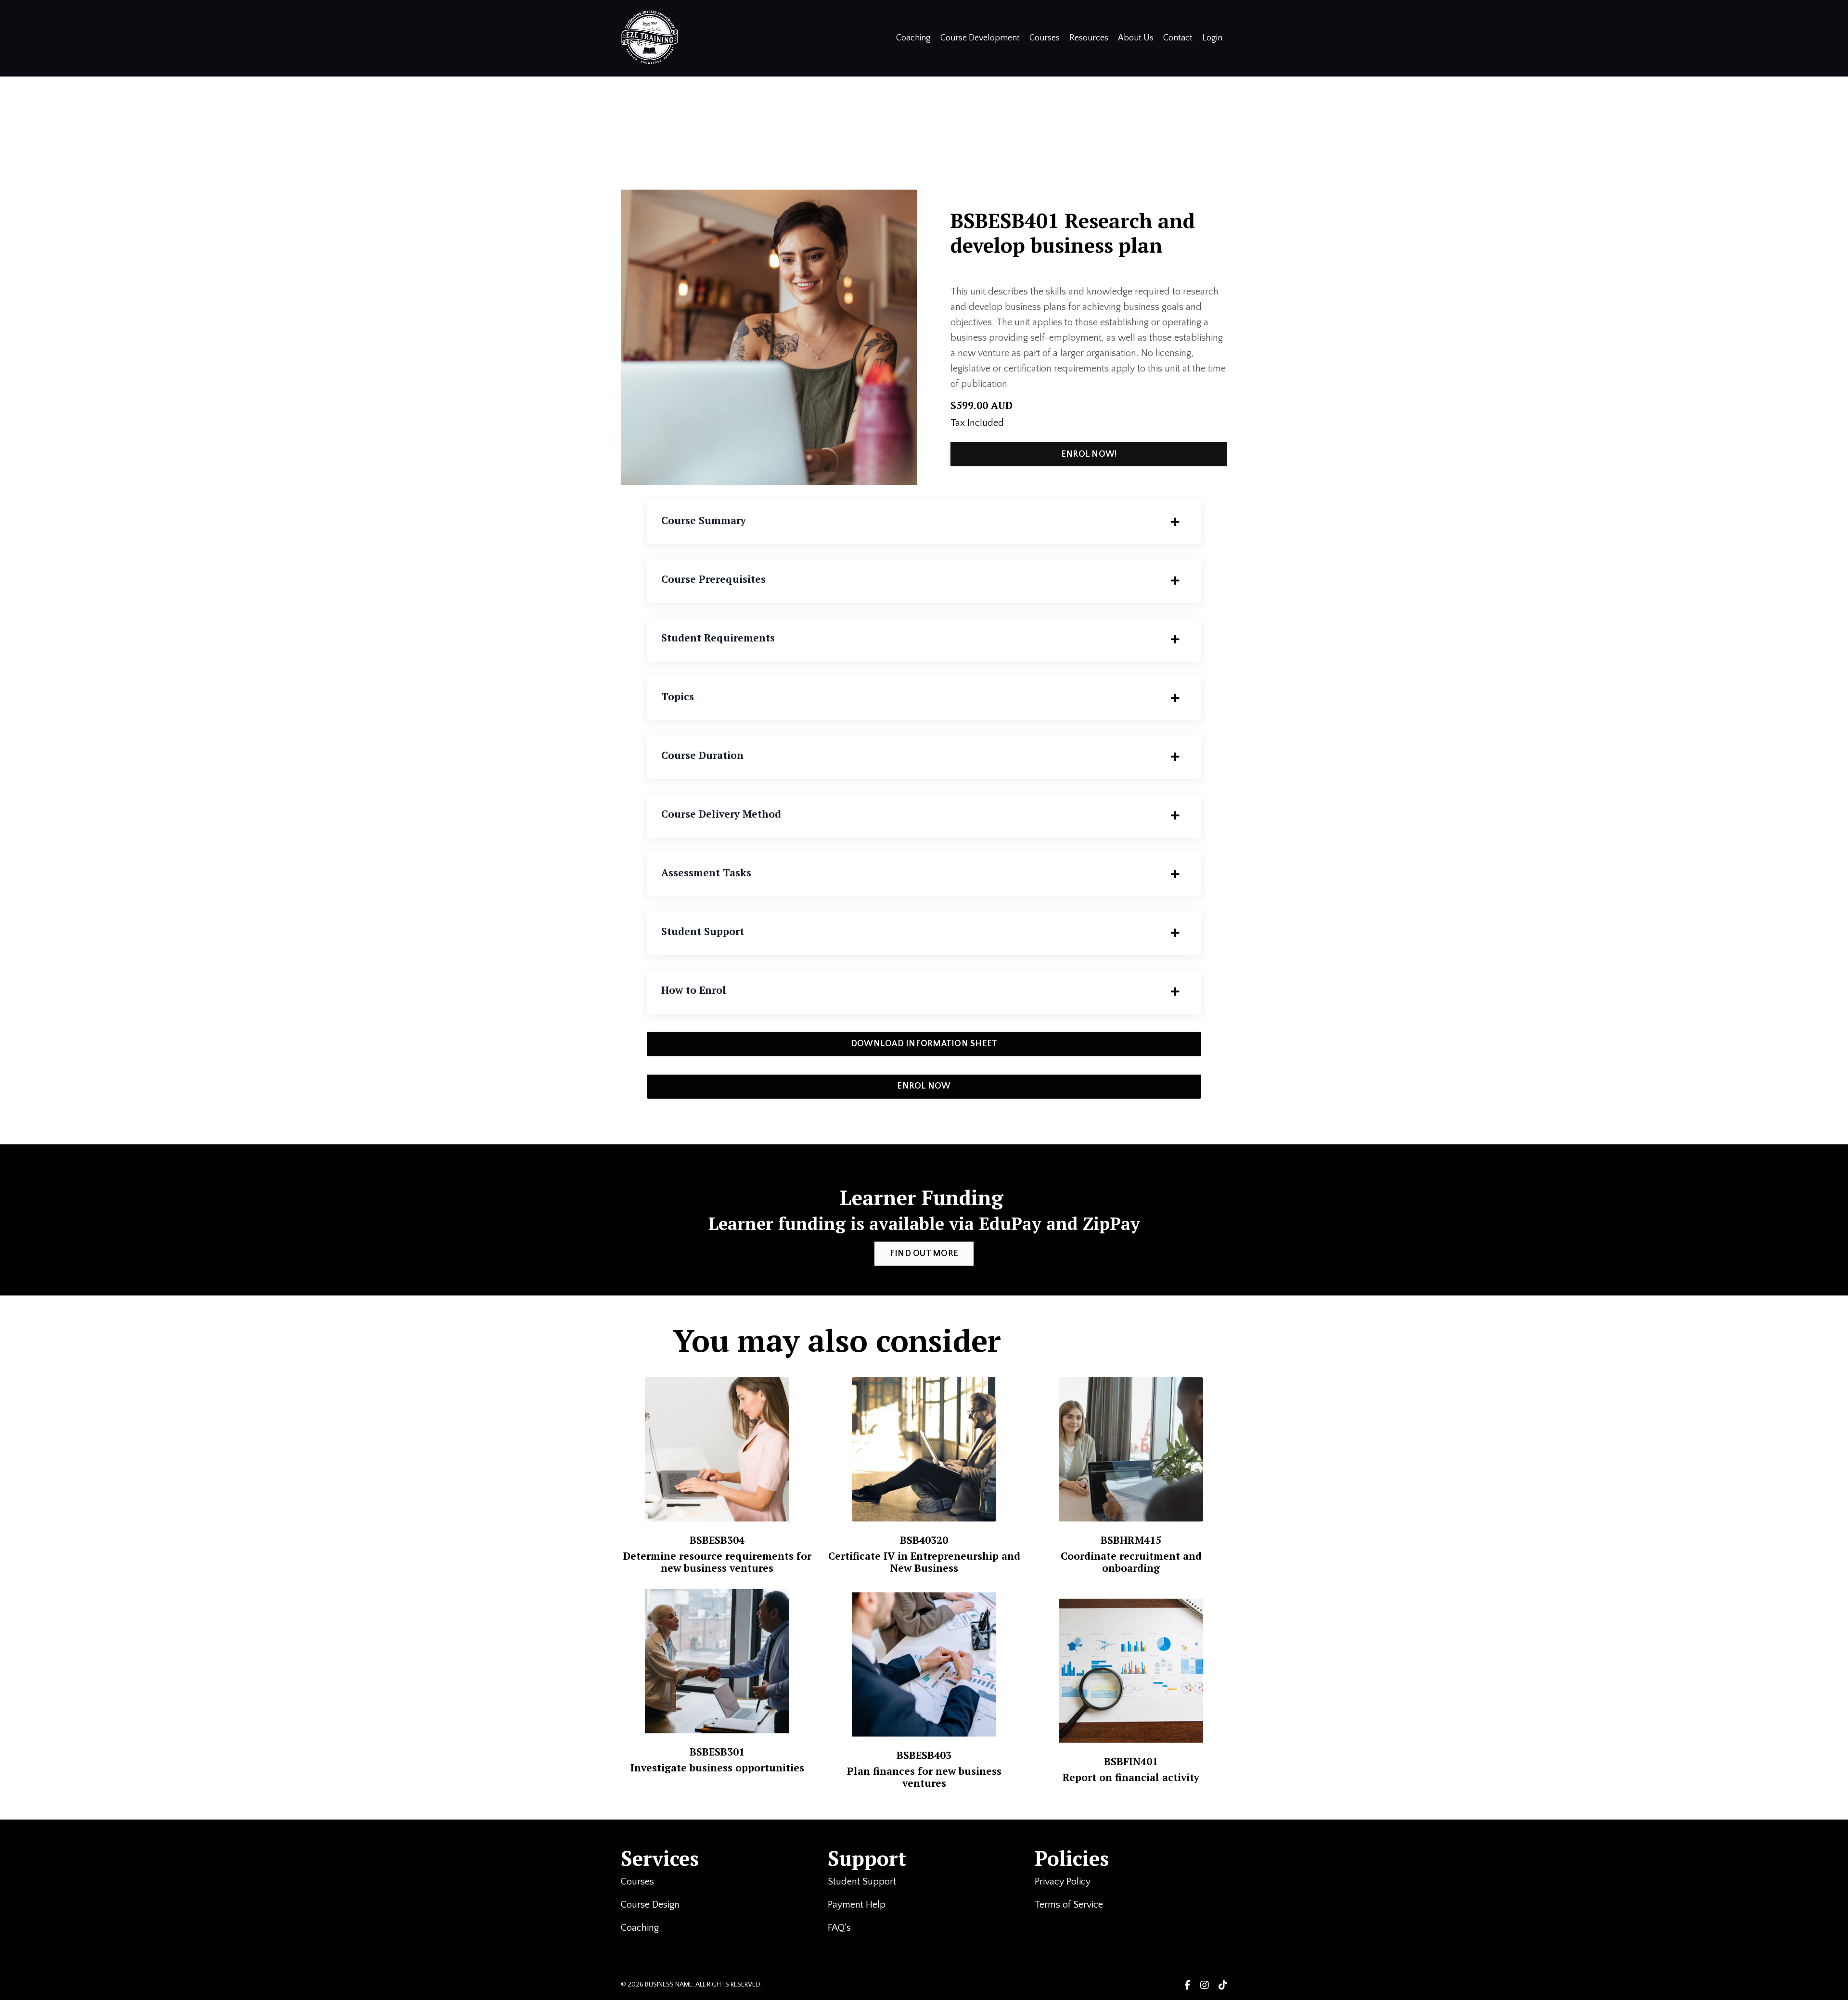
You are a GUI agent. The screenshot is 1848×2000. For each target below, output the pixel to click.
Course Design (650, 1905)
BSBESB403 (924, 1755)
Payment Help (857, 1905)
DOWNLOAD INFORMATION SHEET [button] (924, 1044)
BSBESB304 (717, 1540)
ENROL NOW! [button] (1089, 454)
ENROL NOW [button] (924, 1086)
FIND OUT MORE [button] (924, 1254)
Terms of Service (1070, 1905)
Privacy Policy (1063, 1882)
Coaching (913, 38)
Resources (1089, 38)
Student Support (863, 1882)
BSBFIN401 (1131, 1761)
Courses (1045, 38)
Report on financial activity (1131, 1777)
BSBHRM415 (1131, 1540)
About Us (1136, 38)
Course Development (980, 38)
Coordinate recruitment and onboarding (1131, 1562)
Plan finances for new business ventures (924, 1777)
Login (1212, 38)
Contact (1178, 38)
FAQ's (841, 1928)
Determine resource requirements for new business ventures (717, 1562)
